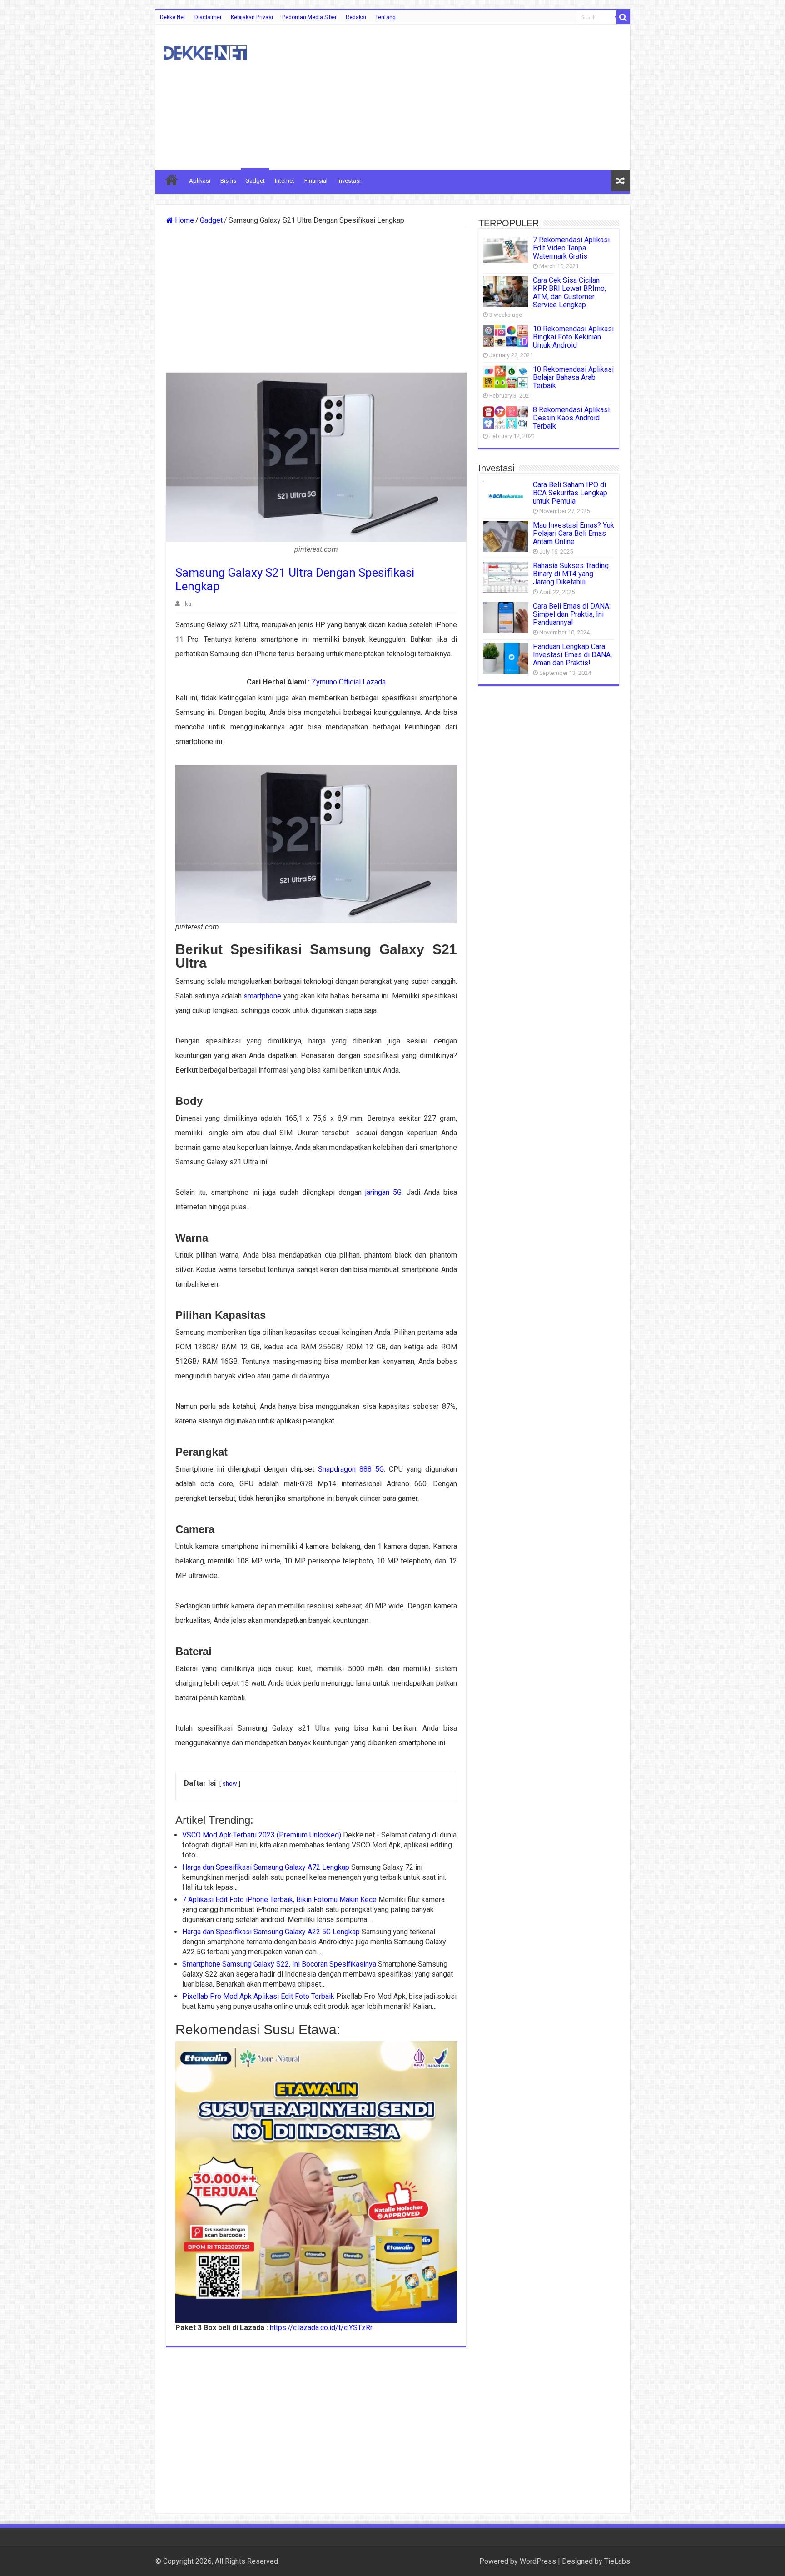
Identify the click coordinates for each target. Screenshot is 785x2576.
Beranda (172, 180)
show (230, 1784)
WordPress (538, 2561)
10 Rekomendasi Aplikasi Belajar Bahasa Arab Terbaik (573, 377)
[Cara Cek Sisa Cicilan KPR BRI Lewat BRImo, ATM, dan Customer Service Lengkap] (506, 292)
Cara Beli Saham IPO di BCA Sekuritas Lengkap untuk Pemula (570, 493)
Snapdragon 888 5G (351, 1469)
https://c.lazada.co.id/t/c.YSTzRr (321, 2328)
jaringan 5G (383, 1192)
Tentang (385, 17)
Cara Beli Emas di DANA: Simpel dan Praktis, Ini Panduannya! (572, 614)
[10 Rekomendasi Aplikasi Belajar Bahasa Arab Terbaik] (506, 377)
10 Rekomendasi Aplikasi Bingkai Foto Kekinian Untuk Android (573, 337)
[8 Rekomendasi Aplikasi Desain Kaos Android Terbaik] (506, 417)
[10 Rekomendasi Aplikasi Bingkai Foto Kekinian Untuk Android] (506, 336)
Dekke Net (173, 17)
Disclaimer (208, 17)
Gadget (255, 181)
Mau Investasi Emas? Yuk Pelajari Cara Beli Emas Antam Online (574, 533)
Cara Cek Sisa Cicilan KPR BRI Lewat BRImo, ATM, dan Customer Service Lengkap (569, 292)
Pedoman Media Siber (309, 17)
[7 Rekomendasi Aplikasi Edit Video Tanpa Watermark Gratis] (506, 249)
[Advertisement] (458, 97)
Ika (187, 604)
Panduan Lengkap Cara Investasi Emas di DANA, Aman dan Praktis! (572, 655)
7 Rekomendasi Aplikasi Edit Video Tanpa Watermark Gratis (571, 248)
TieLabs (617, 2561)
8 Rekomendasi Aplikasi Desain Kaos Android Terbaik (571, 418)
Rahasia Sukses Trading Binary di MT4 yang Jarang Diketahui (571, 574)
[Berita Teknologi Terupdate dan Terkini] (205, 51)
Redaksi (356, 17)
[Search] (623, 17)
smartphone (262, 996)
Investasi (349, 181)
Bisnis (228, 181)
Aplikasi (200, 181)
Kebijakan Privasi (252, 17)
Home (184, 220)
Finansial (316, 181)
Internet (285, 181)
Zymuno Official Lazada (349, 682)
